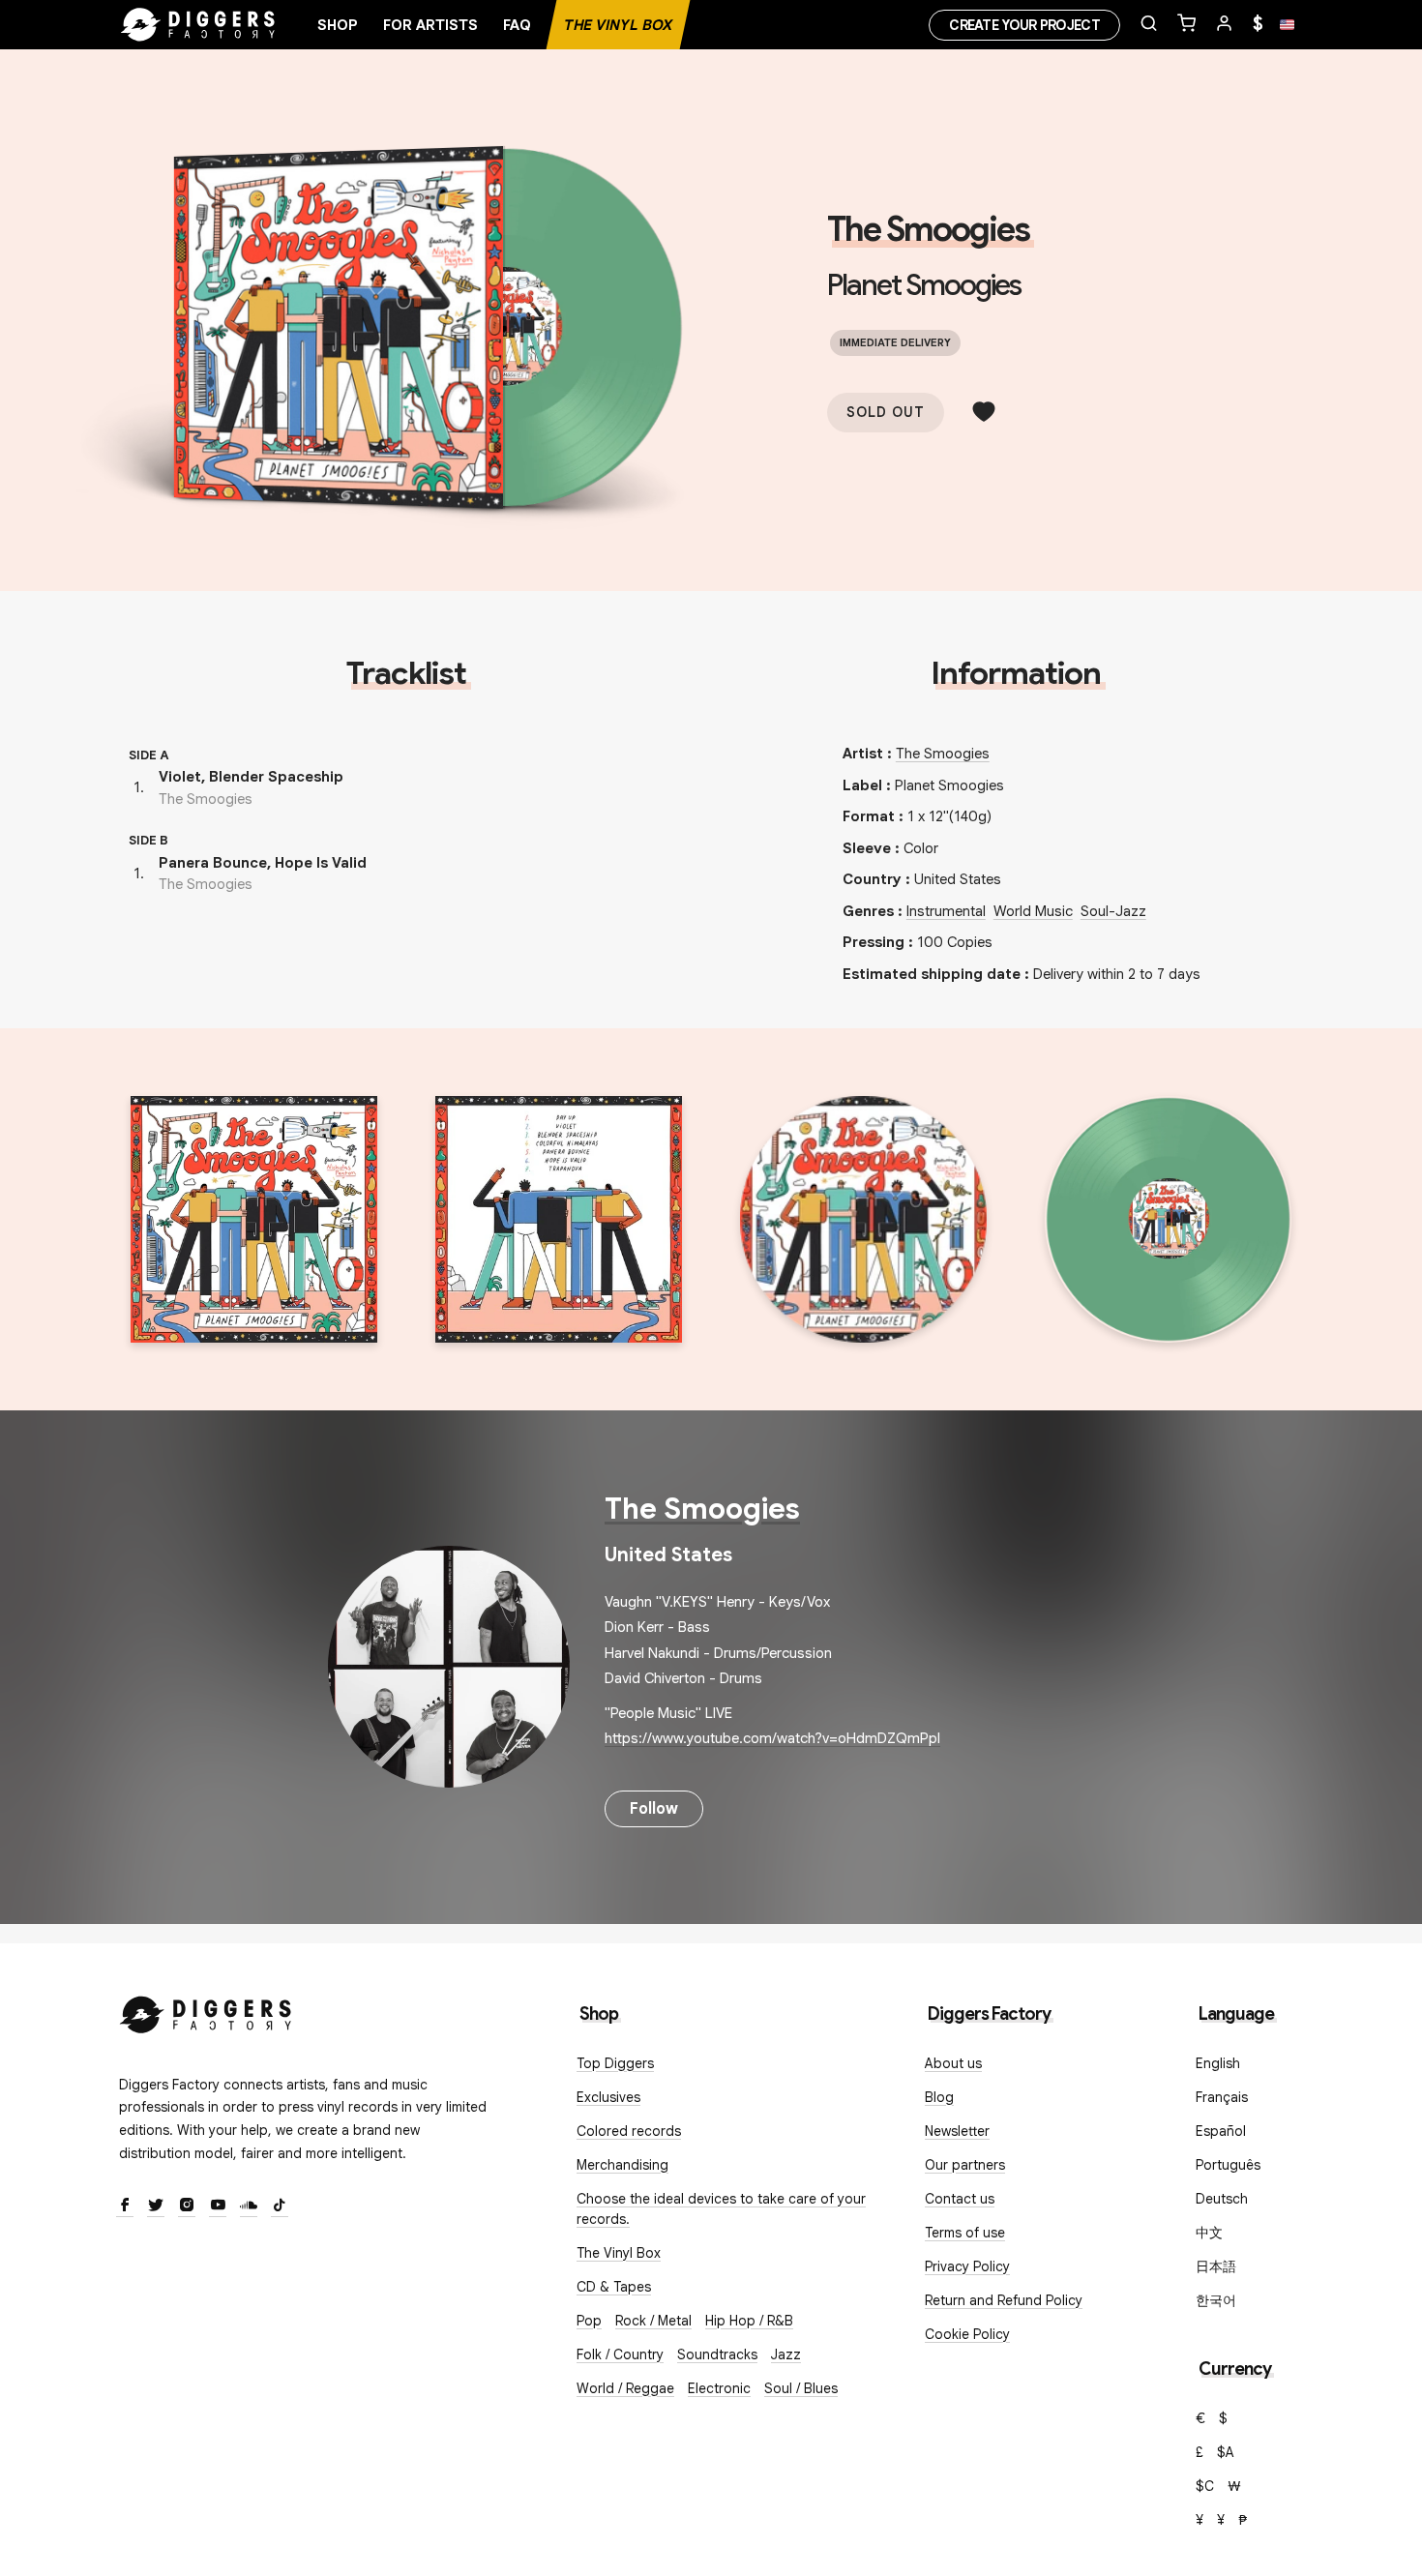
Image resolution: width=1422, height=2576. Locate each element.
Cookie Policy (967, 2334)
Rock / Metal (653, 2321)
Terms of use (965, 2233)
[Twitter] (156, 2206)
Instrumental (946, 911)
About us (953, 2063)
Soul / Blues (801, 2388)
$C (1205, 2486)
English (1218, 2063)
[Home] (198, 25)
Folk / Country (620, 2354)
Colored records (629, 2131)
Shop (338, 25)
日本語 (1216, 2266)
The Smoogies (928, 229)
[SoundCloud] (249, 2206)
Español (1221, 2131)
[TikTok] (280, 2206)
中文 (1209, 2233)
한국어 (1216, 2300)
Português (1228, 2165)
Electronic (719, 2388)
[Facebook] (125, 2206)
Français (1222, 2097)
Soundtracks (717, 2354)
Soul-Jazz (1113, 911)
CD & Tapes (614, 2287)
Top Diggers (615, 2063)
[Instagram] (187, 2206)
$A (1226, 2452)
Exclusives (608, 2097)
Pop (589, 2321)
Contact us (960, 2199)
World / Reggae (625, 2388)
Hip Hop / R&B (749, 2321)
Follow (654, 1809)
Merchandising (622, 2165)
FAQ (517, 25)
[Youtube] (218, 2206)
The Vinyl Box (618, 25)
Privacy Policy (967, 2266)
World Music (1033, 911)
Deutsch (1222, 2199)
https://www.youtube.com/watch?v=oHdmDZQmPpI (772, 1738)
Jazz (786, 2354)
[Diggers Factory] (206, 2011)
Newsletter (957, 2131)
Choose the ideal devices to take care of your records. (721, 2209)
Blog (939, 2097)
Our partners (965, 2165)
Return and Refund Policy (1004, 2300)
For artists (430, 25)
